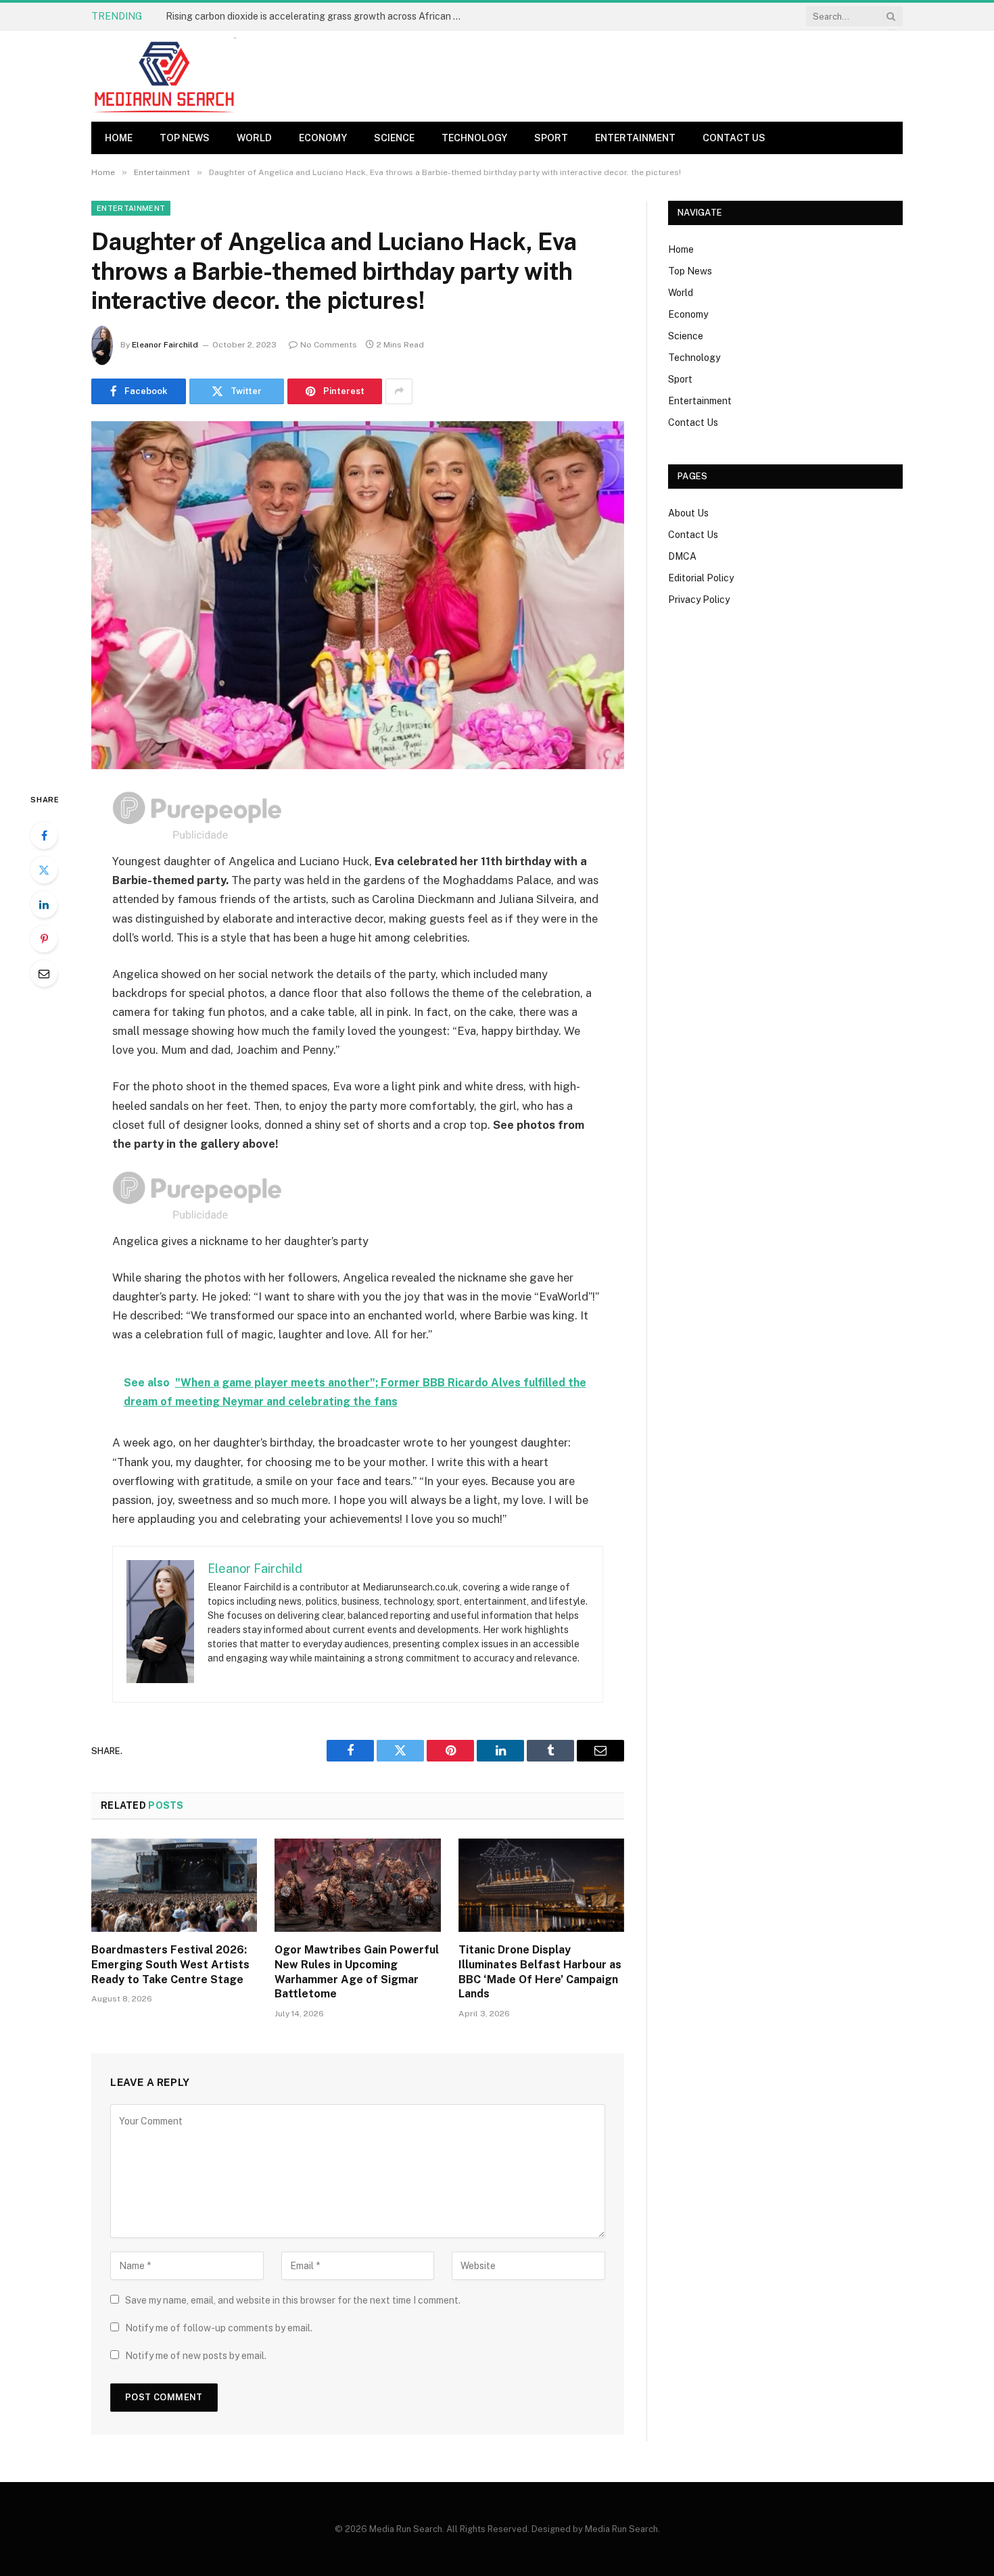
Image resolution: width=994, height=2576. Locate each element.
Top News (185, 138)
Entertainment (635, 138)
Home (119, 138)
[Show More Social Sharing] (399, 391)
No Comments (329, 345)
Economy (323, 138)
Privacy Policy (699, 600)
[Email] (44, 973)
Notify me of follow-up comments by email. (219, 2328)
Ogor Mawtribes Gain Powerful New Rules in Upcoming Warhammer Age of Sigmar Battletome (357, 1972)
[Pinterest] (44, 939)
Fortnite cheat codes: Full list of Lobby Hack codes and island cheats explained (318, 16)
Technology (474, 138)
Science (394, 138)
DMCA (682, 556)
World (254, 138)
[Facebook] (44, 835)
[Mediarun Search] (166, 76)
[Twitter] (44, 870)
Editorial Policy (701, 578)
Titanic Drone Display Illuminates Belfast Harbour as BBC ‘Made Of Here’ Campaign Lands (540, 1972)
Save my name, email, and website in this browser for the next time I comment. (293, 2300)
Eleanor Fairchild (165, 345)
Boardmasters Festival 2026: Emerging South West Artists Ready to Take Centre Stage (170, 1965)
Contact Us (734, 138)
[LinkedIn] (44, 904)
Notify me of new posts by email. (196, 2356)
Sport (551, 138)
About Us (688, 513)
